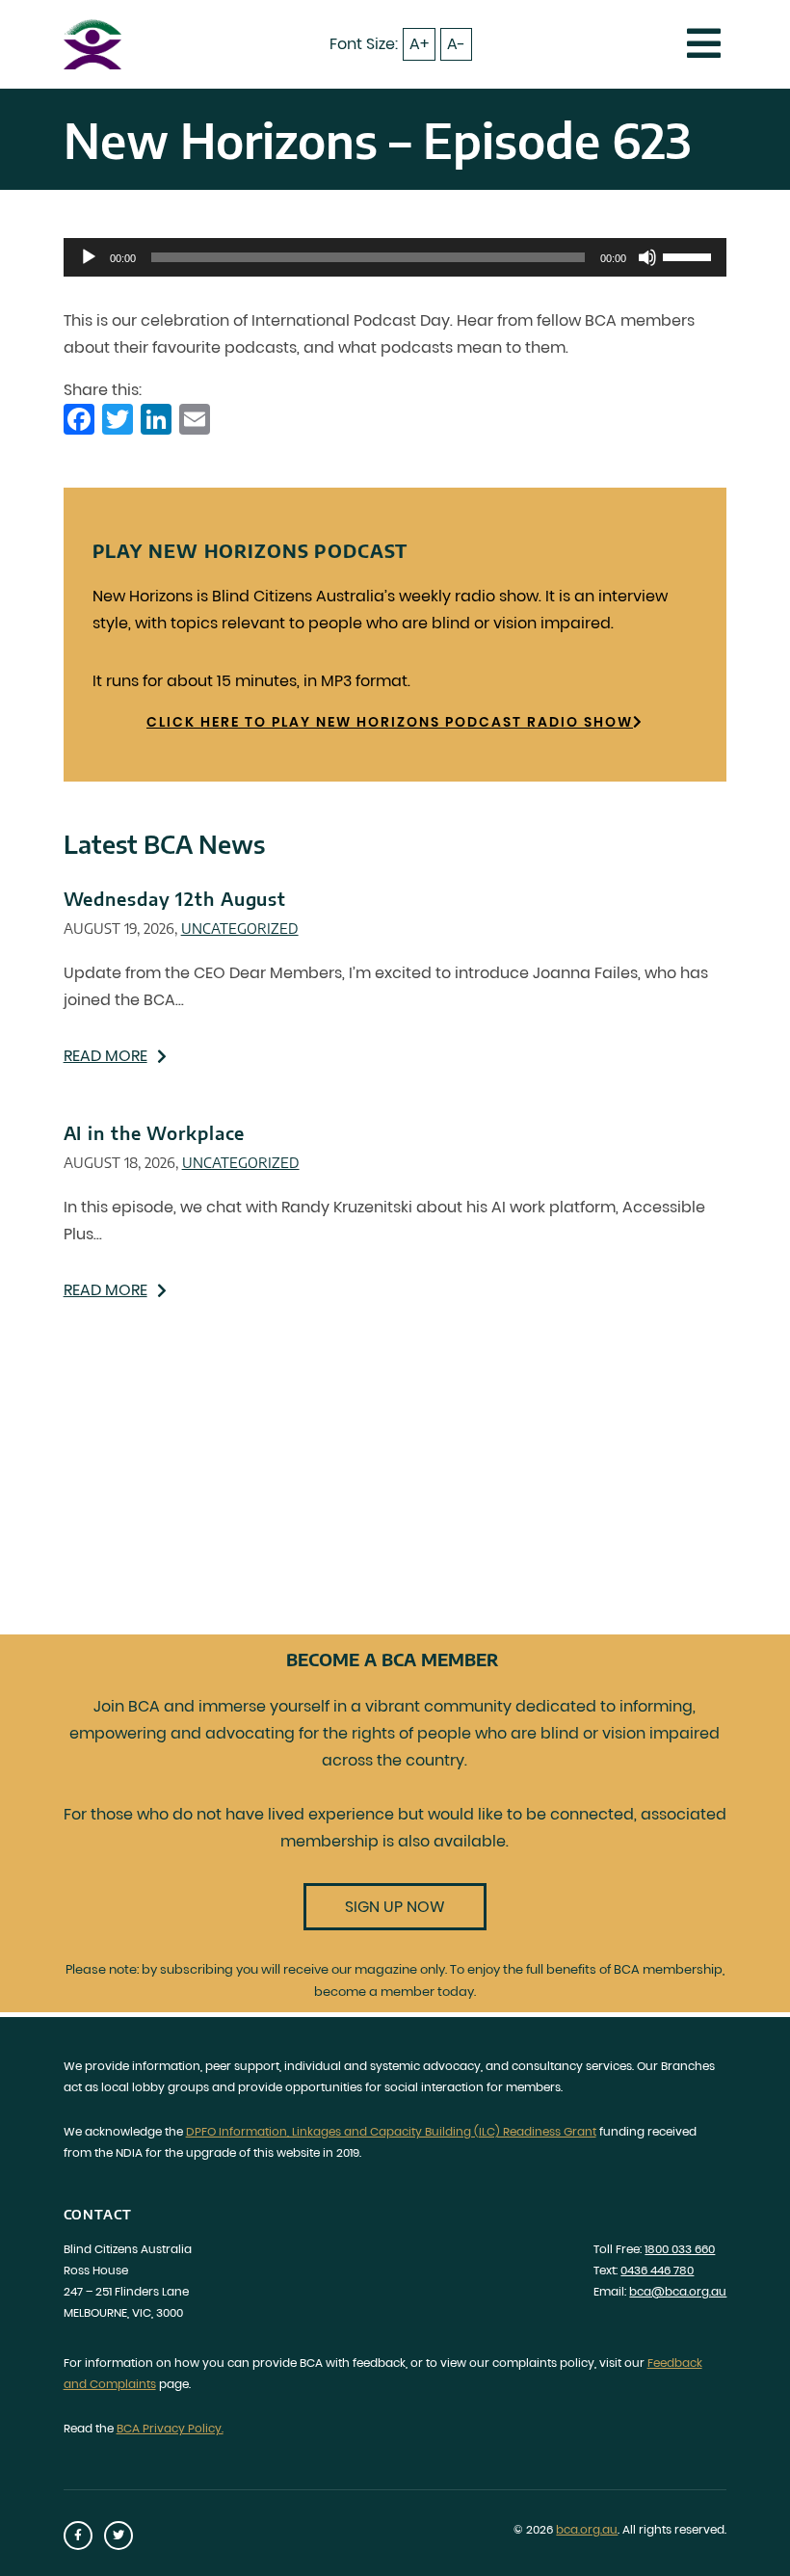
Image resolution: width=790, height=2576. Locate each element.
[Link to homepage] (92, 44)
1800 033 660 (680, 2249)
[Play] (89, 257)
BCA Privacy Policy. (170, 2428)
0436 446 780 (657, 2270)
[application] (395, 257)
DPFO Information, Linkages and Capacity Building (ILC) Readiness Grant (391, 2131)
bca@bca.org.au (678, 2291)
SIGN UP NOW (395, 1907)
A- (456, 44)
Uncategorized (240, 928)
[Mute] (647, 257)
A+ (419, 44)
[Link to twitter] (118, 2536)
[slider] (690, 255)
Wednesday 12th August (175, 899)
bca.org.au (587, 2529)
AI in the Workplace (155, 1133)
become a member (374, 1992)
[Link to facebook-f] (78, 2536)
